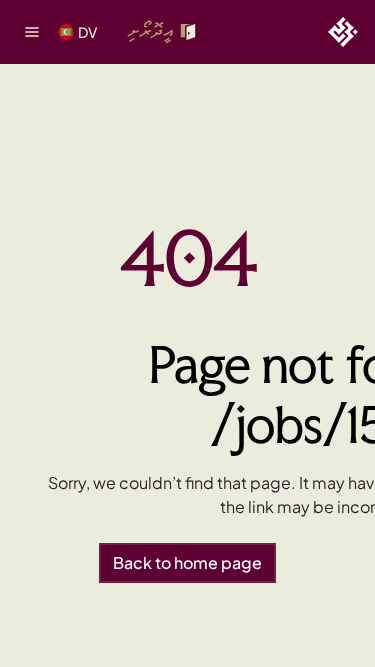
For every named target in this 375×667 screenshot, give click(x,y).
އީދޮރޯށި (150, 31)
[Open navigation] (32, 32)
